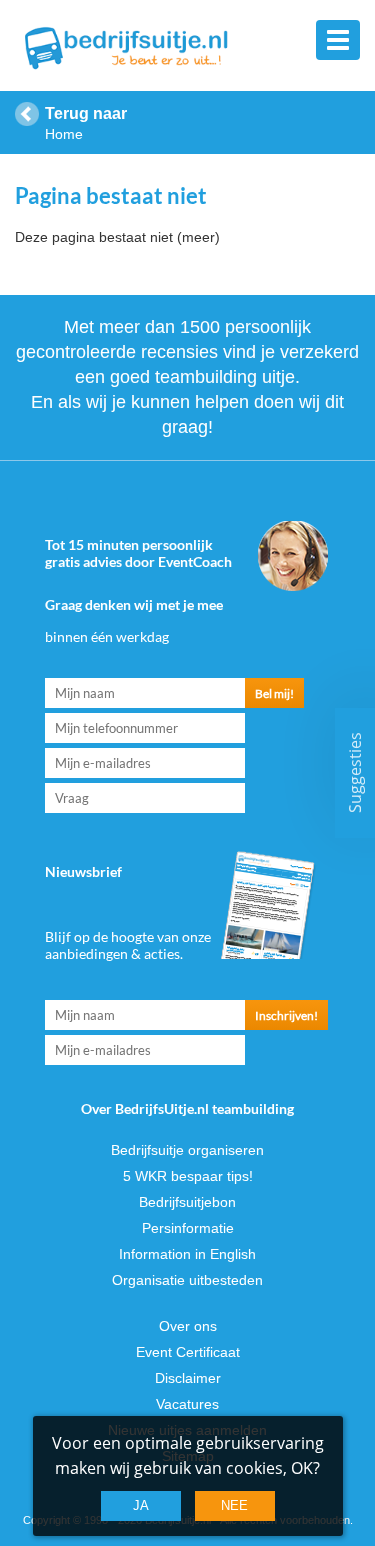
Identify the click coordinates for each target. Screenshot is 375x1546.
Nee (234, 1505)
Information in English (187, 1254)
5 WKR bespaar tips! (188, 1176)
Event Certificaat (188, 1352)
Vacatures (187, 1404)
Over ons (188, 1326)
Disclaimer (188, 1378)
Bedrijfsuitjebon (187, 1202)
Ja (141, 1505)
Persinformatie (188, 1228)
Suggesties (355, 773)
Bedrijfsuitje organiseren (187, 1150)
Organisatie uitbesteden (187, 1280)
